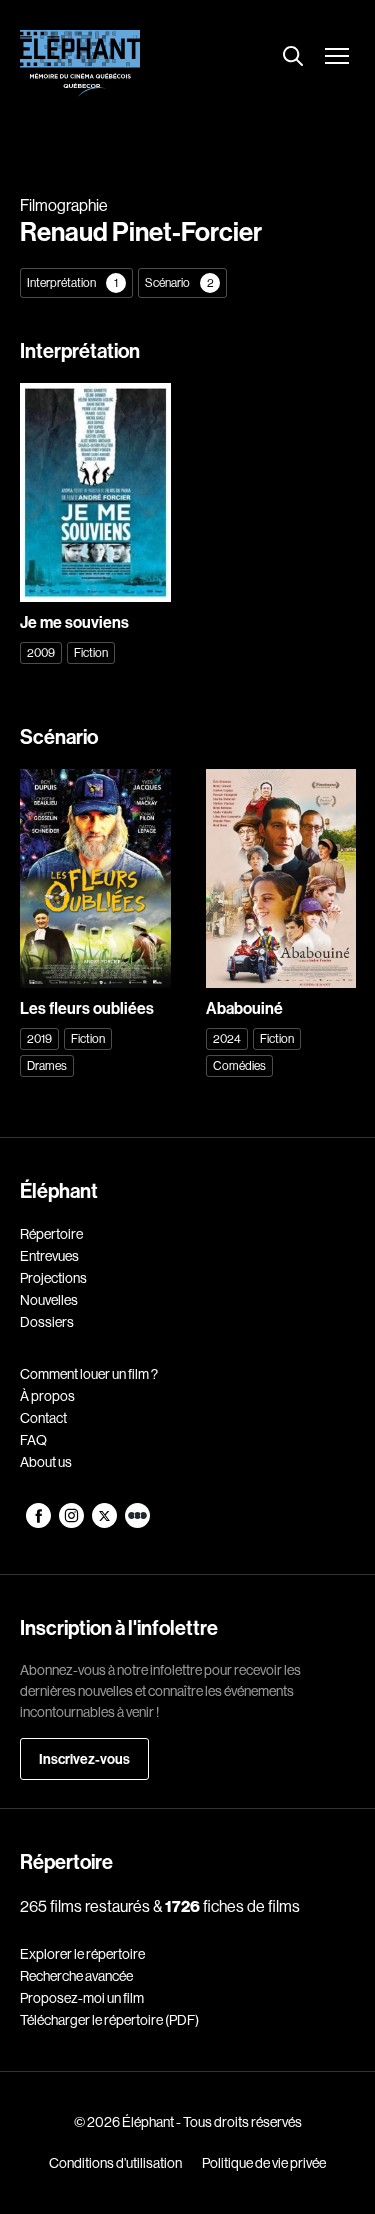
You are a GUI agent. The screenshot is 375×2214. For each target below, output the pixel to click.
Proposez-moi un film (82, 1998)
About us (46, 1462)
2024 (227, 1038)
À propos (47, 1396)
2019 (39, 1038)
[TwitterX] (105, 1523)
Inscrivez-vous (84, 1759)
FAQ (33, 1440)
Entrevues (49, 1256)
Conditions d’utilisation (115, 2163)
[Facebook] (39, 1523)
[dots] (137, 1523)
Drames (47, 1065)
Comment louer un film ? (89, 1374)
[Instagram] (72, 1523)
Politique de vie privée (264, 2163)
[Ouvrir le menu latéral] (337, 58)
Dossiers (47, 1322)
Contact (43, 1418)
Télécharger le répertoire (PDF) (109, 2020)
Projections (53, 1278)
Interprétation (72, 282)
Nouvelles (49, 1300)
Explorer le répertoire (82, 1954)
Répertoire (51, 1234)
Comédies (239, 1065)
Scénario (179, 282)
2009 (41, 652)
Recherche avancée (76, 1976)
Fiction (91, 652)
